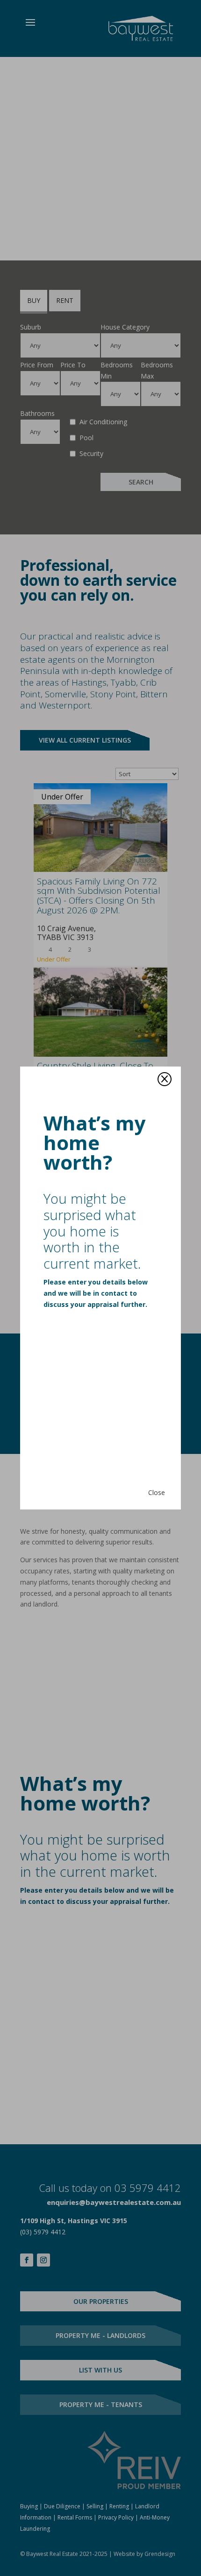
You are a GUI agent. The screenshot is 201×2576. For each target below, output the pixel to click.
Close (157, 1492)
